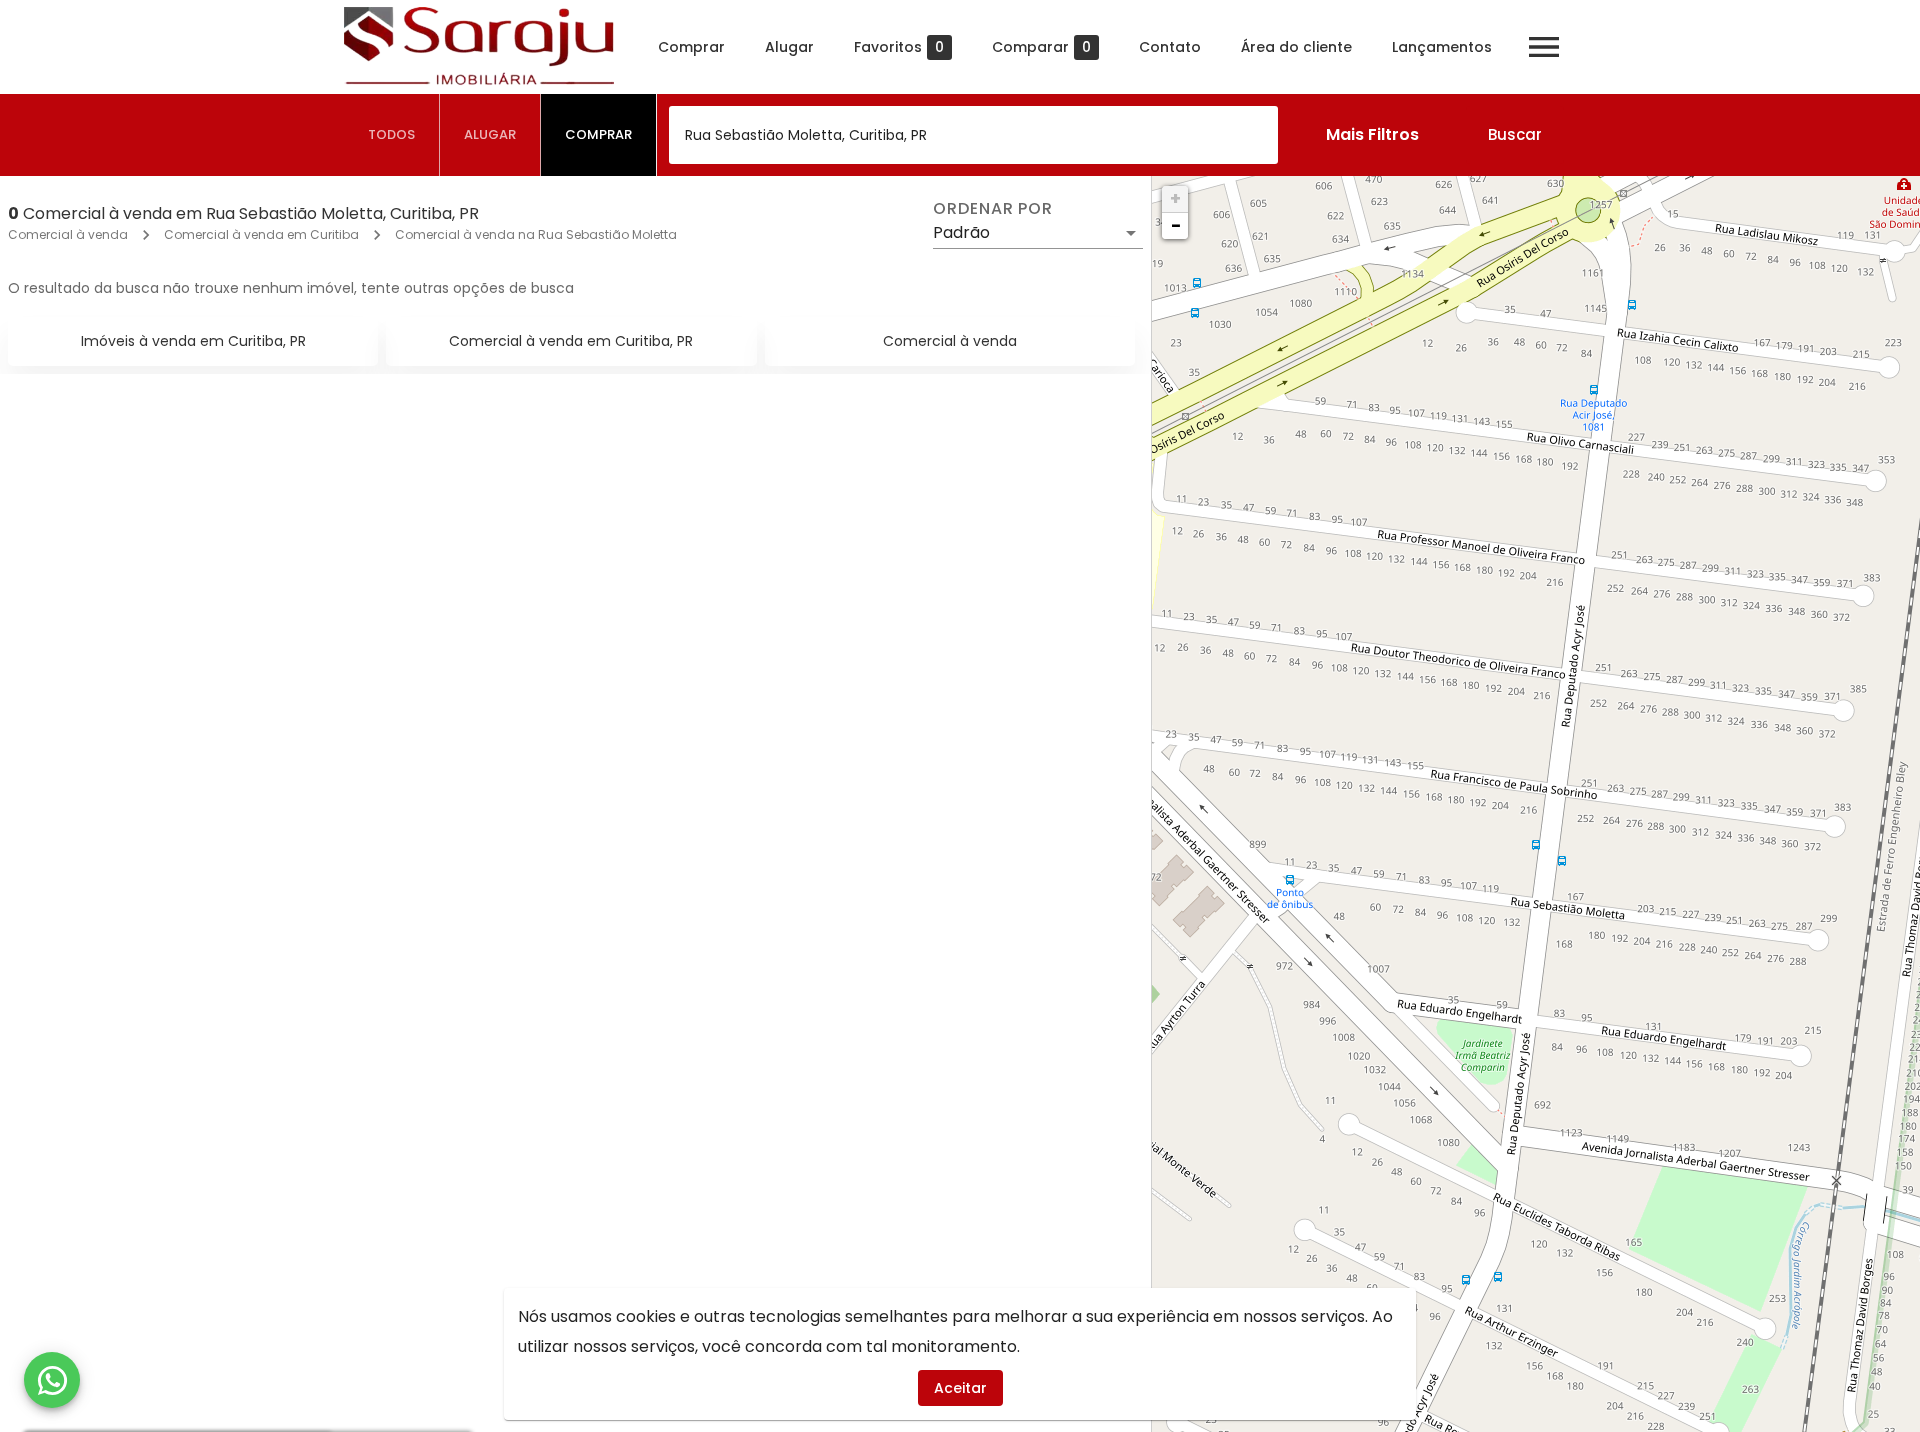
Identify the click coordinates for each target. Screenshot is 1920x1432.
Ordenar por (993, 209)
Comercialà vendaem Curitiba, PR (571, 341)
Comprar (691, 47)
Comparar (1041, 47)
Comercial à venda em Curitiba (261, 234)
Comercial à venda (68, 234)
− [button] (1176, 225)
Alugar (789, 47)
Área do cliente (1296, 47)
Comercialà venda (950, 341)
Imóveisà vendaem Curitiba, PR (193, 341)
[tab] (392, 135)
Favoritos (899, 47)
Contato (1170, 47)
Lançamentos (1442, 47)
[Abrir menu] (1544, 47)
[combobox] (973, 135)
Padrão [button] (961, 232)
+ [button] (1175, 198)
